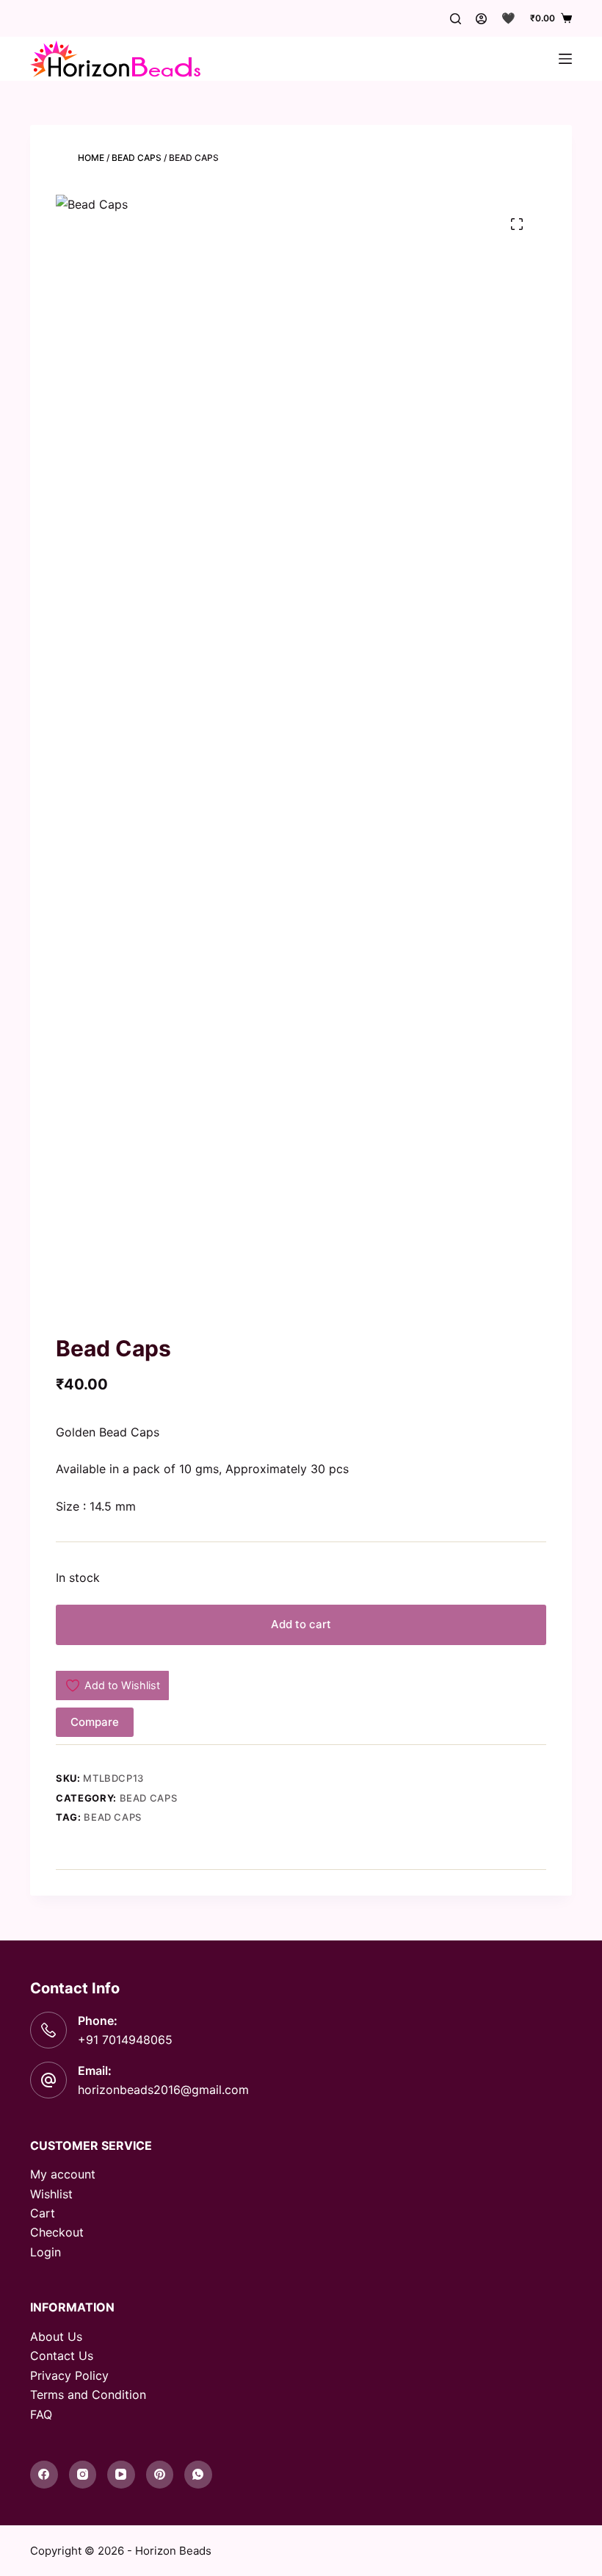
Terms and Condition (88, 2395)
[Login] (481, 19)
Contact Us (62, 2356)
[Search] (456, 19)
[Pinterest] (160, 2475)
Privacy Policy (69, 2375)
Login (46, 2252)
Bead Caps (137, 158)
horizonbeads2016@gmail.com (163, 2090)
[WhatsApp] (198, 2475)
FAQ (41, 2414)
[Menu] (565, 59)
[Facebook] (44, 2475)
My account (63, 2174)
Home (91, 158)
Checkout (57, 2232)
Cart (43, 2213)
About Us (56, 2336)
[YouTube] (121, 2475)
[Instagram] (83, 2475)
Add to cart (301, 1624)
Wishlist (51, 2194)
